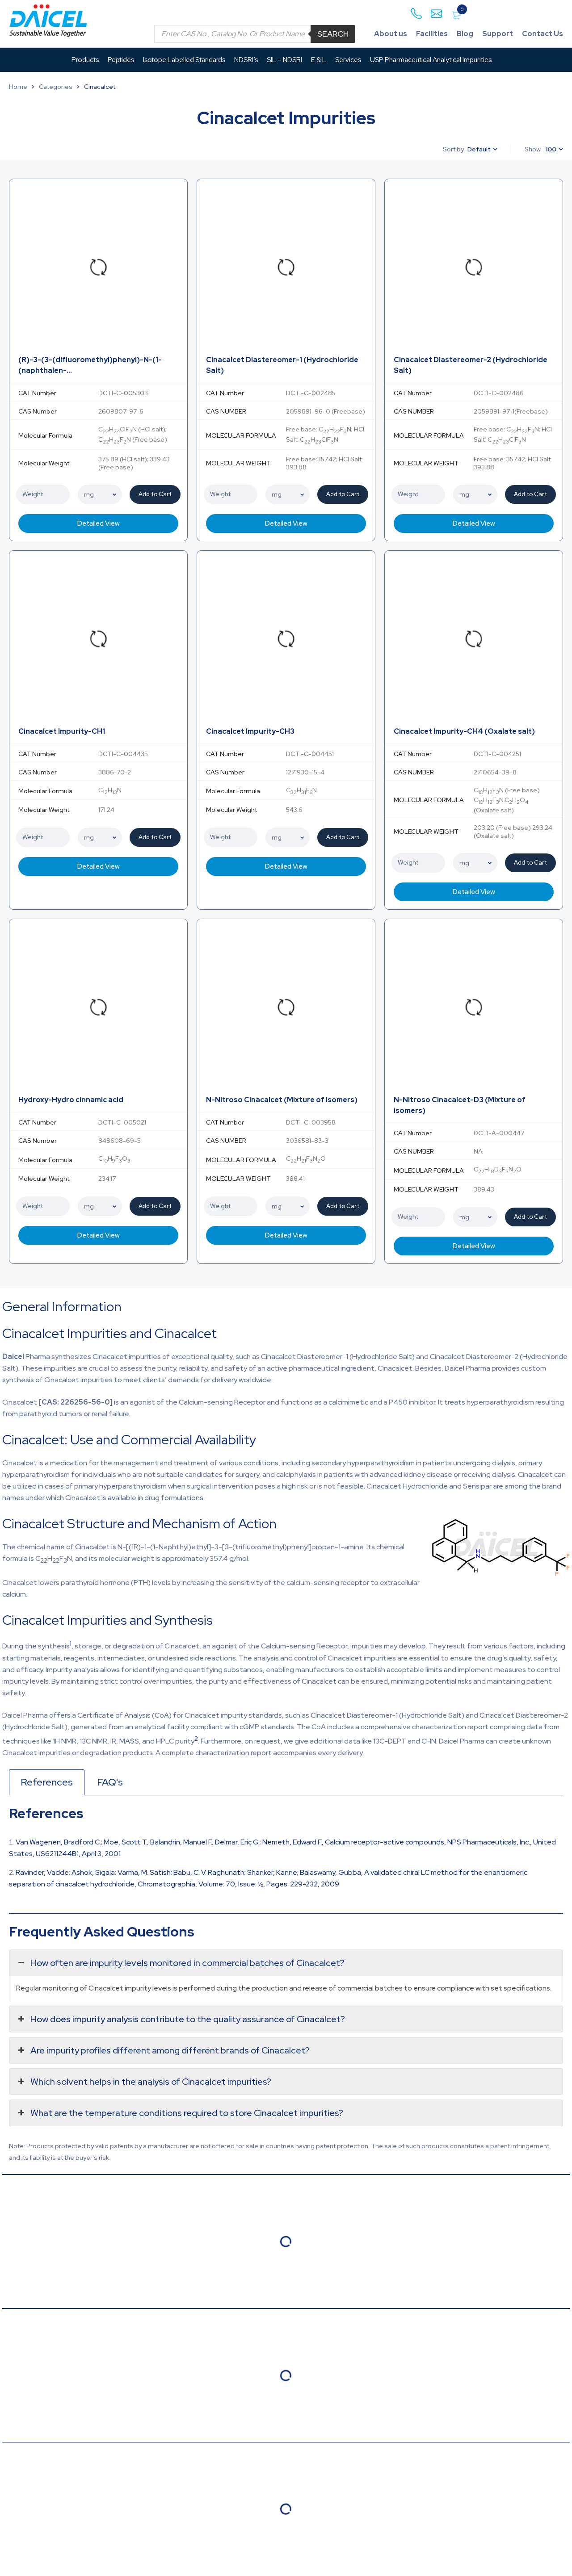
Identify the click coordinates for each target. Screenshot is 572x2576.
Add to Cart (155, 494)
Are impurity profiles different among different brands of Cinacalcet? (170, 2050)
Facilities (432, 34)
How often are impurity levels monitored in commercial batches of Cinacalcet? (187, 1963)
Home (18, 87)
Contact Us (543, 34)
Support (498, 34)
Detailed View (99, 523)
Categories (56, 87)
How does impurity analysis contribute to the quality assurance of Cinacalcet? (188, 2019)
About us (391, 34)
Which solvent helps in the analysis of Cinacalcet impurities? (151, 2082)
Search (333, 34)
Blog (465, 34)
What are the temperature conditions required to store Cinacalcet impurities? (187, 2113)
